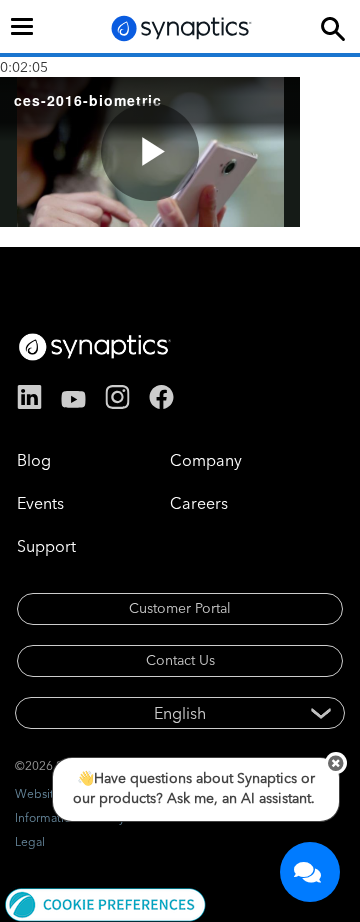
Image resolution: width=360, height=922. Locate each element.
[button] (105, 903)
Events (40, 503)
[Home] (182, 28)
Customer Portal (180, 608)
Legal (30, 841)
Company (206, 460)
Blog (34, 460)
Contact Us (180, 660)
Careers (199, 503)
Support (46, 546)
